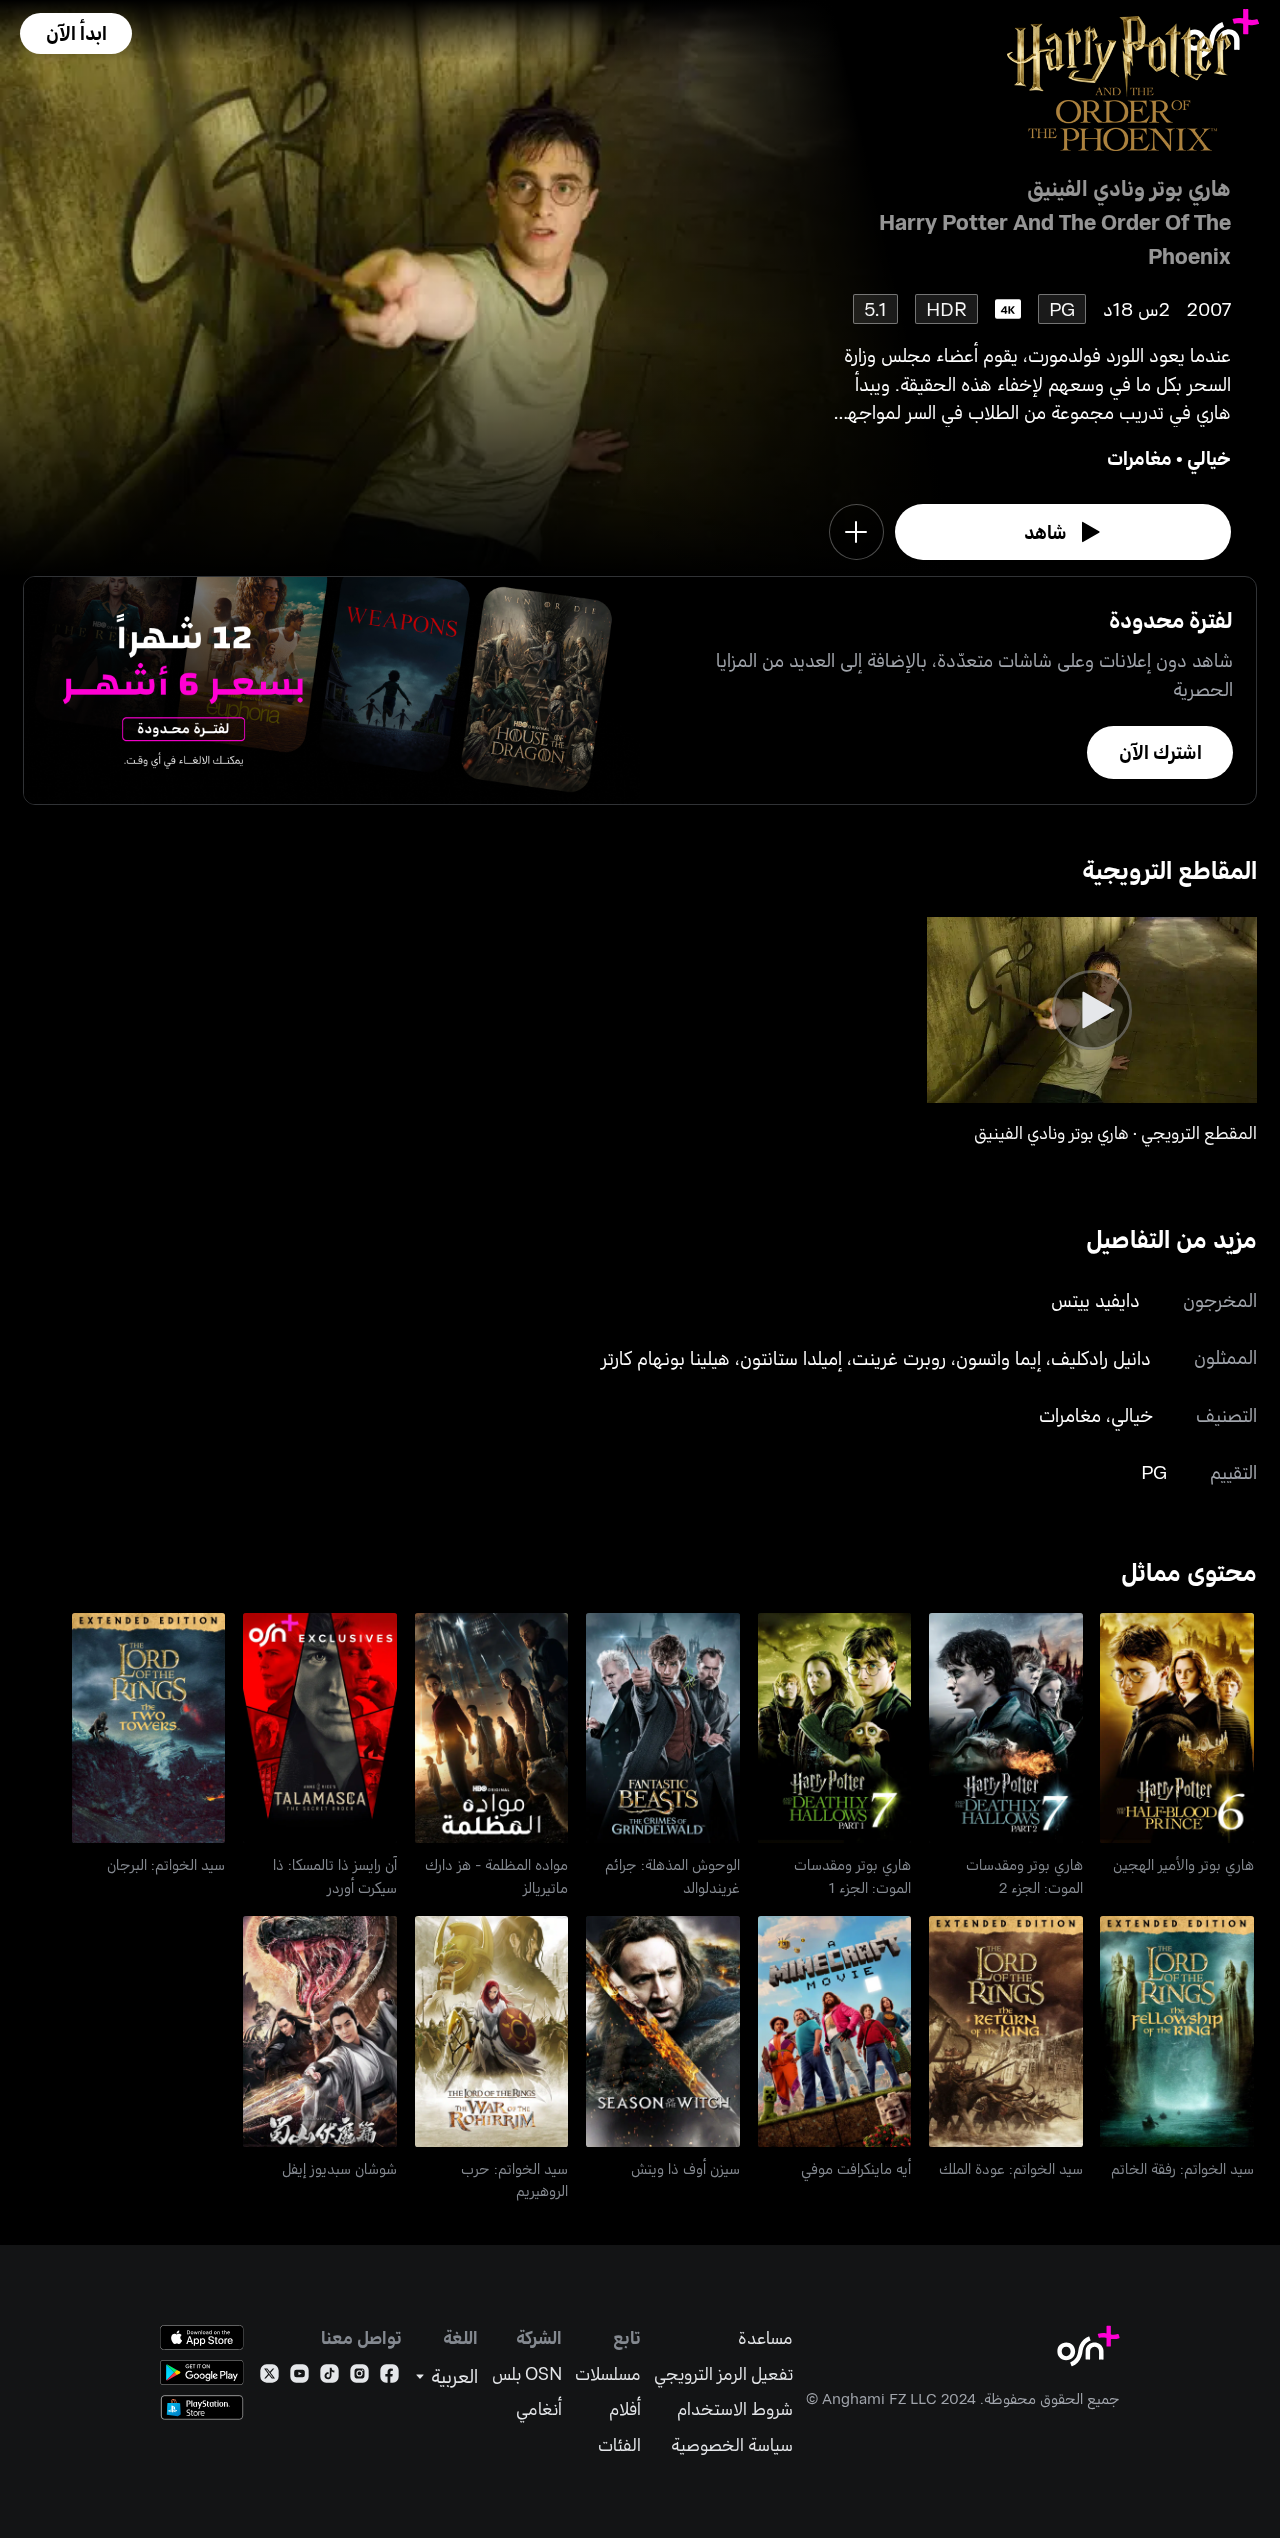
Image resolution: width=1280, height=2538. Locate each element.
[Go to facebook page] (389, 2377)
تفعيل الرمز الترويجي (723, 2373)
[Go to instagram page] (359, 2377)
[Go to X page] (269, 2377)
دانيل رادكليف (1101, 1357)
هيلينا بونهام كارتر (665, 1357)
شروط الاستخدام (735, 2408)
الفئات (619, 2444)
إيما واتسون (998, 1357)
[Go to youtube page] (299, 2377)
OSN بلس (527, 2373)
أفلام (625, 2408)
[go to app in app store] (202, 2337)
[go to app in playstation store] (202, 2407)
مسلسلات (608, 2373)
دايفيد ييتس (1095, 1299)
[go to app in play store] (202, 2372)
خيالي (1209, 457)
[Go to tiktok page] (329, 2377)
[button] (76, 33)
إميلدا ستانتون (791, 1357)
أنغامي (539, 2408)
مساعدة (765, 2337)
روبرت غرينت (899, 1357)
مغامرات (1139, 457)
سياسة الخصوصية (732, 2444)
